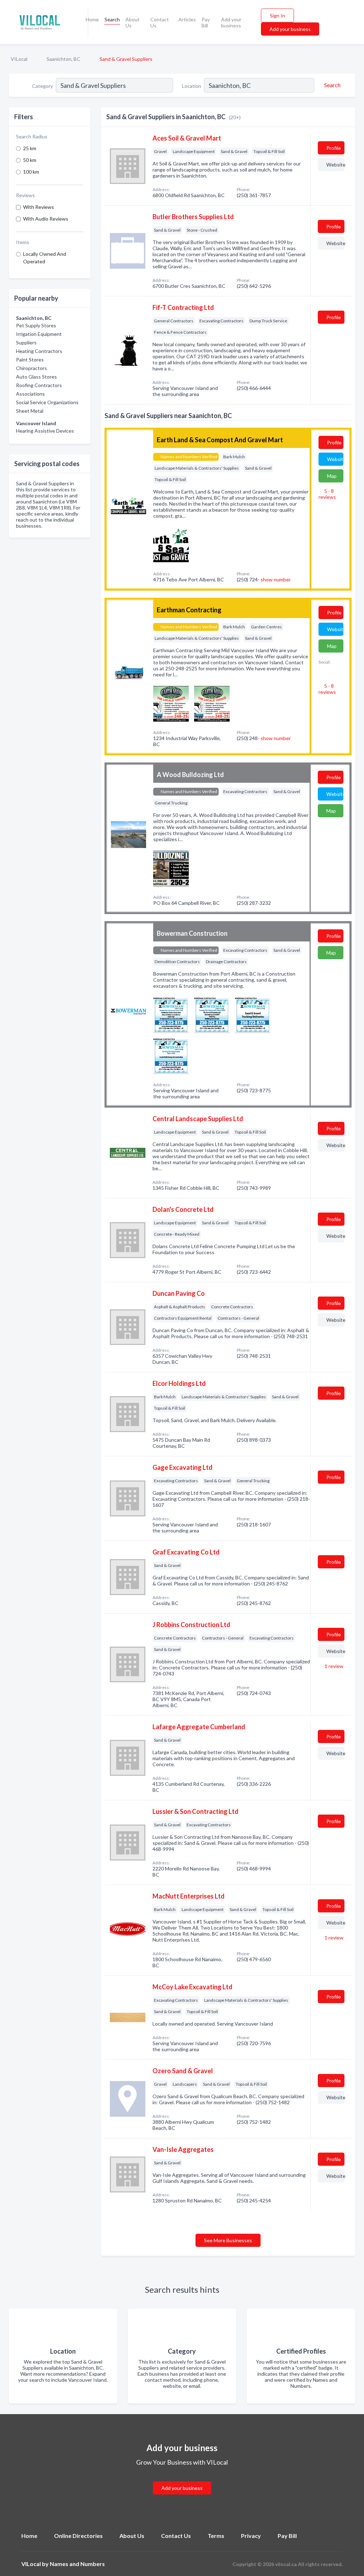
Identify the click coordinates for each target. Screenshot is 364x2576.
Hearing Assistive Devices (45, 431)
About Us (133, 22)
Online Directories (78, 2536)
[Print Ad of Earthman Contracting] (171, 703)
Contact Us (160, 22)
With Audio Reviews (46, 219)
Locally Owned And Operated (45, 258)
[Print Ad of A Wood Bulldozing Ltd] (171, 868)
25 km (30, 148)
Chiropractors (31, 368)
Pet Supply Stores (36, 325)
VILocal (19, 59)
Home (92, 19)
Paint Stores (30, 360)
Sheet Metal (30, 411)
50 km (30, 160)
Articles (187, 19)
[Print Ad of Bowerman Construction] (171, 1014)
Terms (216, 2536)
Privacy (251, 2536)
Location (192, 86)
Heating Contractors (39, 351)
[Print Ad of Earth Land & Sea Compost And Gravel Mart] (171, 544)
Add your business (231, 22)
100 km (31, 172)
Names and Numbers (77, 2564)
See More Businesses (228, 2240)
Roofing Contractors (39, 385)
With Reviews (39, 207)
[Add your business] (182, 2479)
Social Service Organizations (47, 402)
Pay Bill (206, 22)
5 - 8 (327, 494)
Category (42, 86)
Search (112, 19)
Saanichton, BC (63, 59)
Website (335, 165)
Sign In (277, 15)
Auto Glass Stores (36, 377)
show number (276, 579)
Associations (30, 394)
